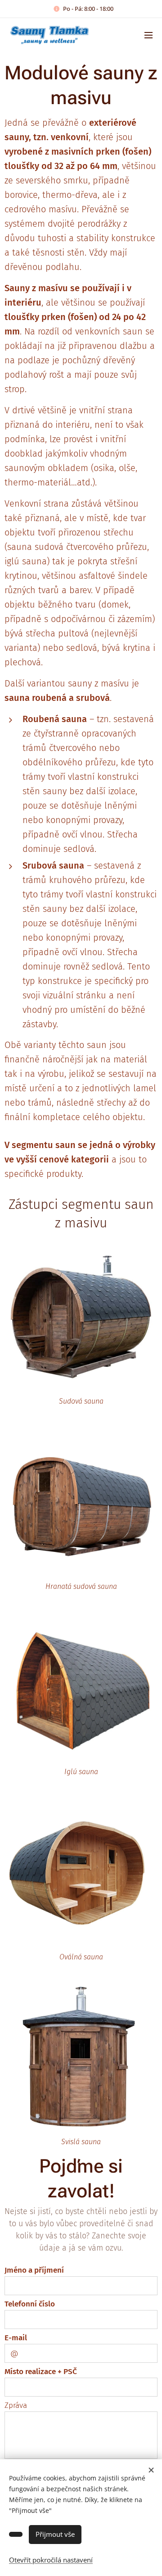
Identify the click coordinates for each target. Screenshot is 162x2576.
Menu (148, 35)
